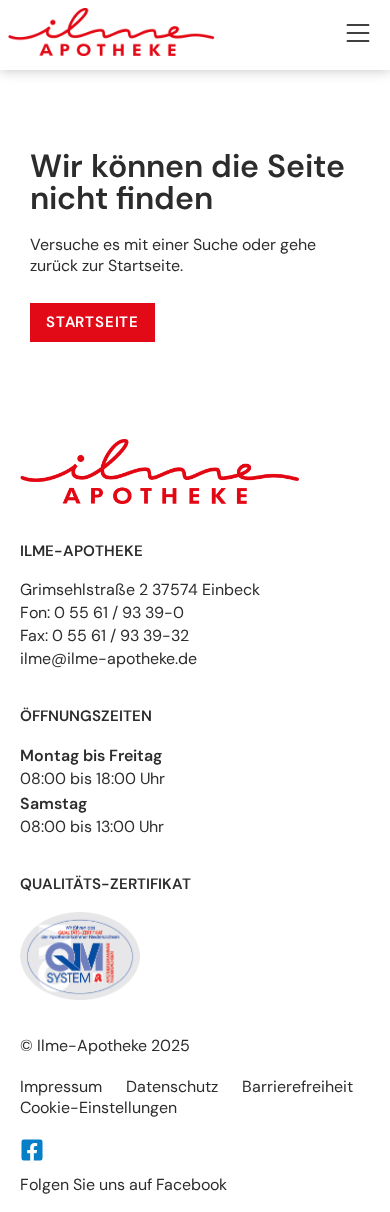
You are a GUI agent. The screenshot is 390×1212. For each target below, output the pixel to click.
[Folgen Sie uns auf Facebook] (32, 1150)
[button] (358, 35)
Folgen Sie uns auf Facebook (123, 1184)
